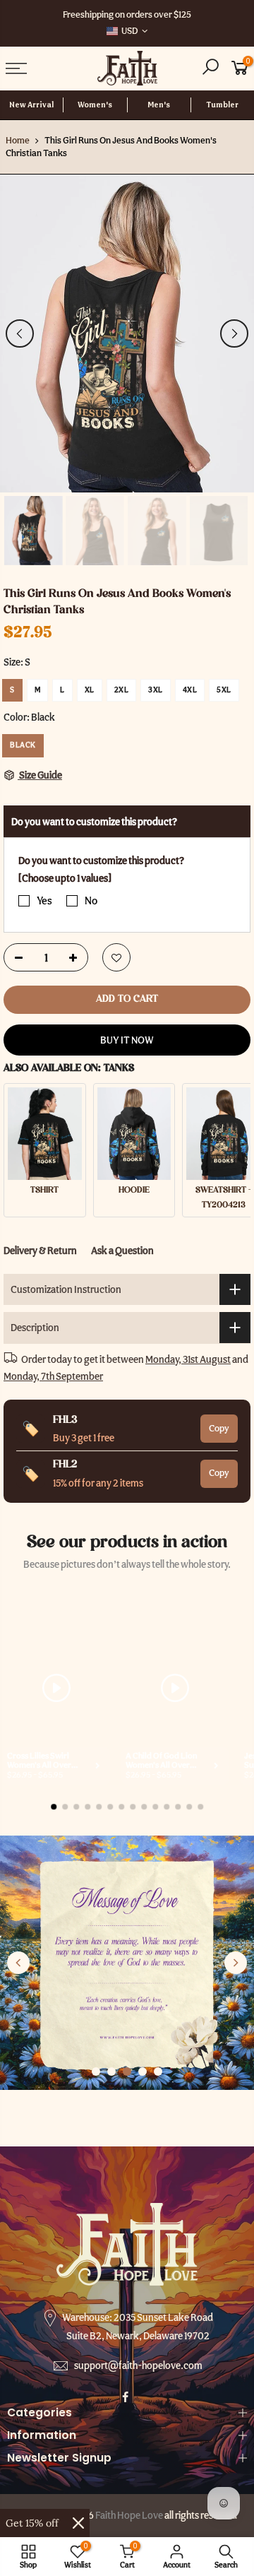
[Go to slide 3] (127, 2072)
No (91, 901)
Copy (219, 1428)
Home (18, 140)
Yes (44, 901)
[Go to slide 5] (158, 2072)
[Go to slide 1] (96, 2072)
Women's (95, 105)
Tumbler (222, 105)
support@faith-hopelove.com (138, 2365)
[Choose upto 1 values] (65, 878)
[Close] (78, 2523)
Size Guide (40, 775)
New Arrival (31, 105)
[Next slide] (236, 1963)
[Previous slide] (18, 1963)
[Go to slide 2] (111, 2072)
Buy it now (127, 1040)
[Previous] (20, 333)
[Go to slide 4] (143, 2072)
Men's (159, 105)
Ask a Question (122, 1251)
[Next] (234, 333)
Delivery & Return (40, 1251)
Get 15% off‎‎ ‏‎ (34, 2523)
